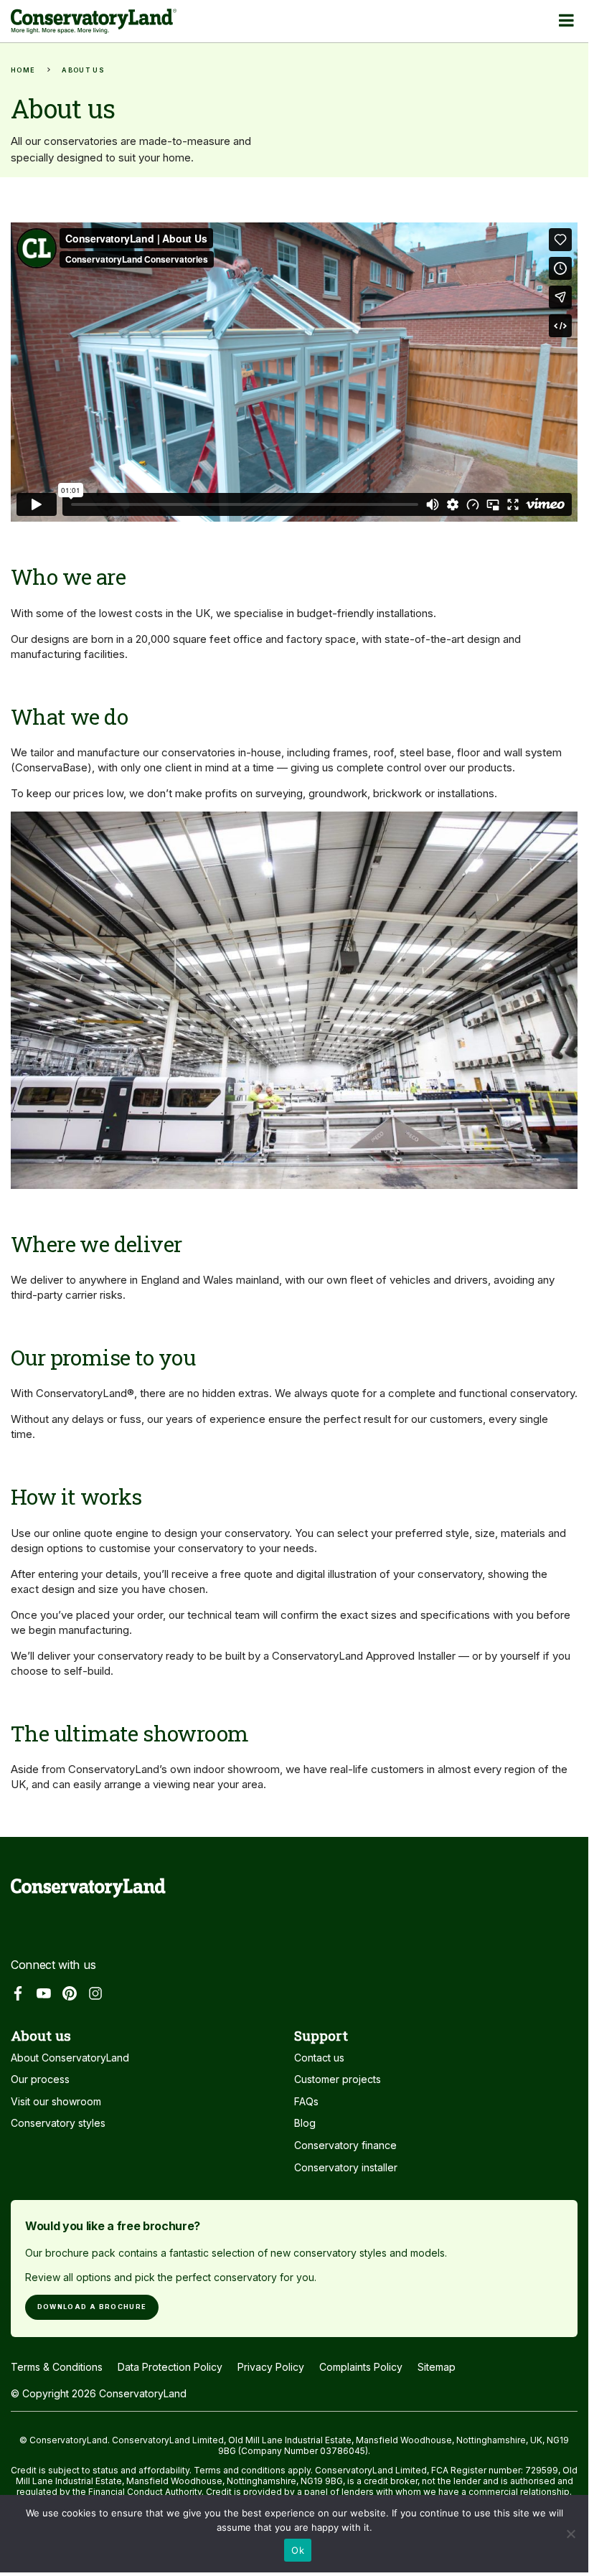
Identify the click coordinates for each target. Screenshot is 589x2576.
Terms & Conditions (57, 2367)
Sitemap (437, 2367)
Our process (40, 2079)
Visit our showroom (56, 2101)
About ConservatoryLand (70, 2058)
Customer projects (338, 2079)
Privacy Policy (271, 2367)
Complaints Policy (361, 2367)
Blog (305, 2123)
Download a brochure (92, 2307)
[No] (570, 2538)
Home (23, 70)
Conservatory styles (58, 2123)
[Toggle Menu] (566, 20)
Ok (298, 2550)
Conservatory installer (346, 2167)
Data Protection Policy (170, 2367)
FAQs (306, 2101)
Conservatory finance (345, 2145)
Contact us (319, 2058)
